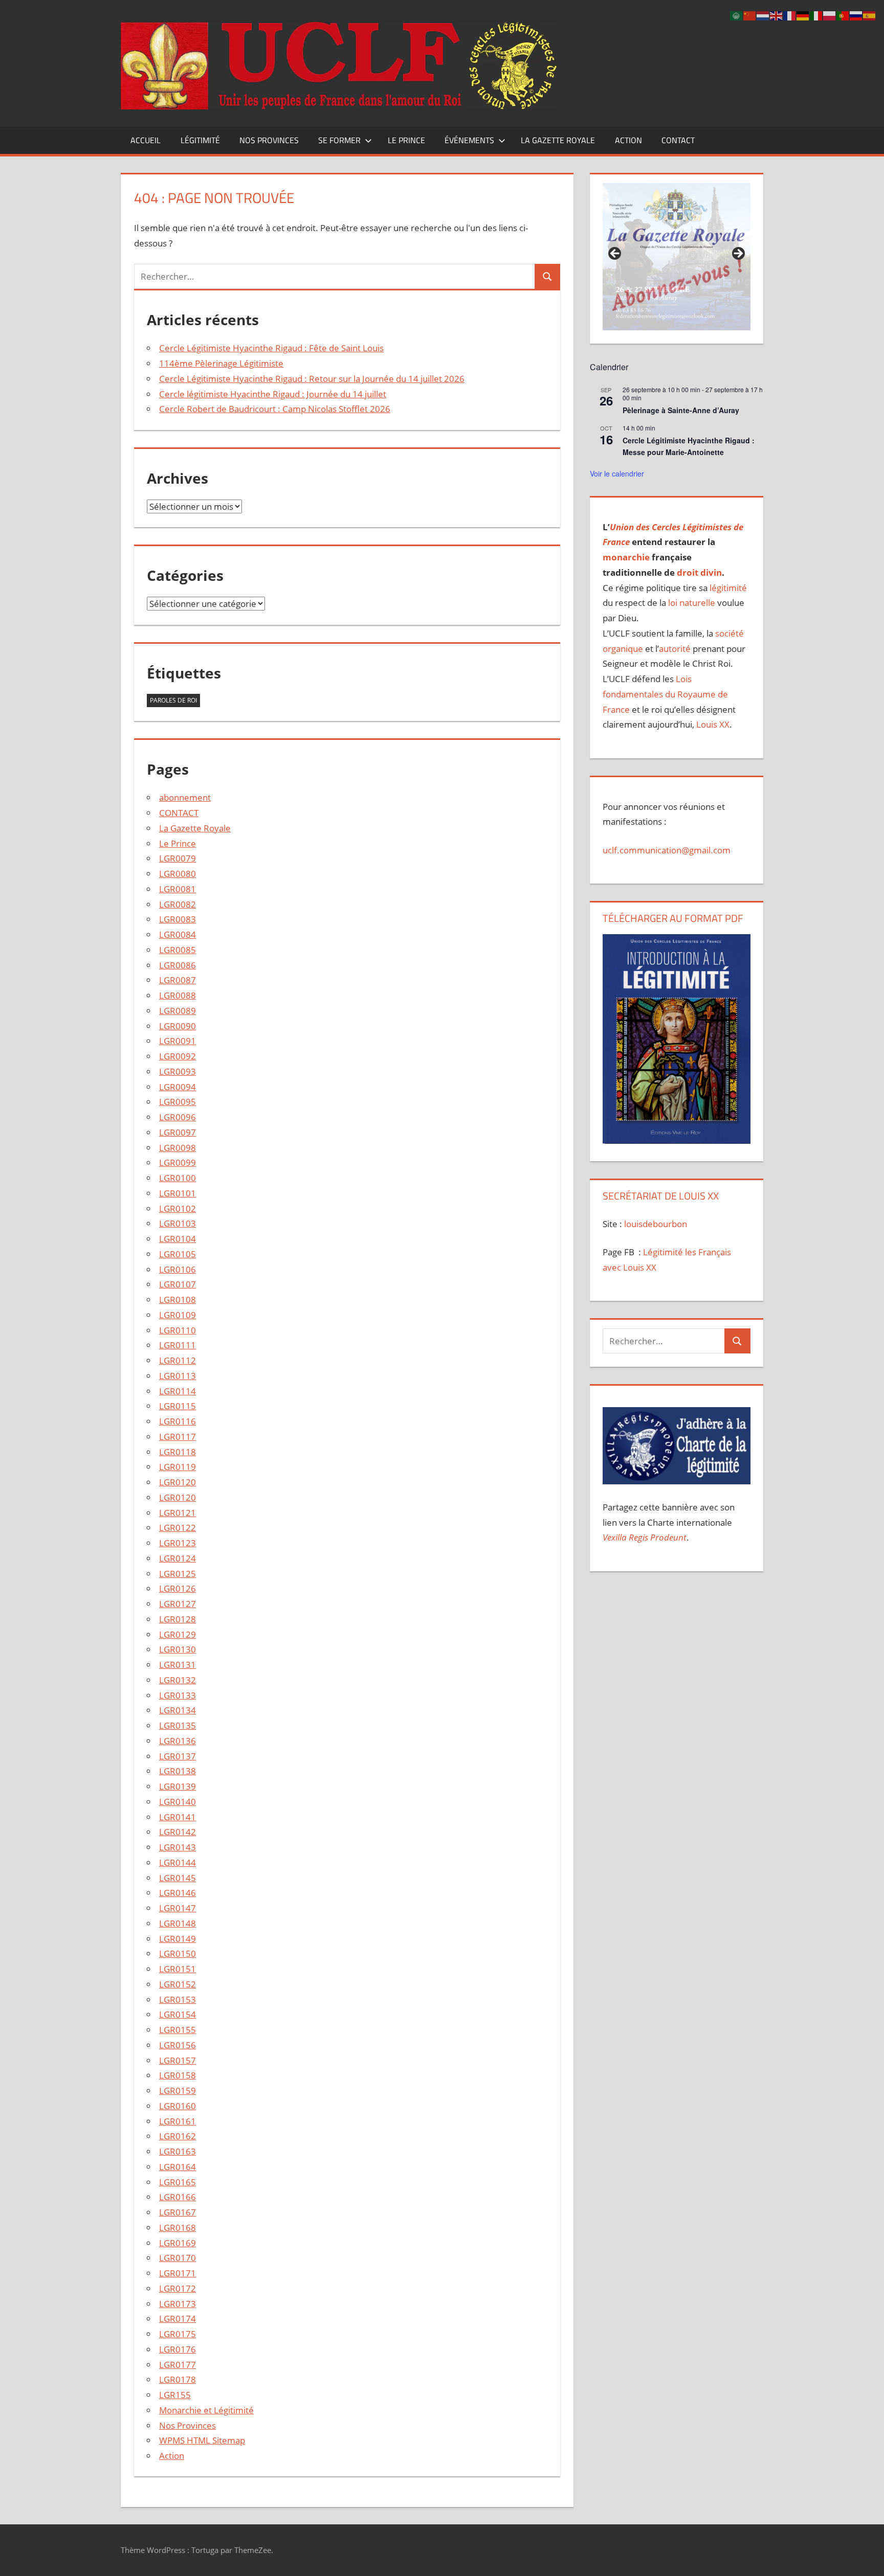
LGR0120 (178, 1482)
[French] (790, 15)
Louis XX (713, 724)
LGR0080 (178, 874)
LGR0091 (178, 1041)
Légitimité (200, 140)
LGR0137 (178, 1756)
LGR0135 (178, 1725)
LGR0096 (178, 1117)
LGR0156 (178, 2045)
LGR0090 (178, 1026)
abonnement (185, 797)
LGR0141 (178, 1817)
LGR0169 (178, 2243)
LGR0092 (178, 1056)
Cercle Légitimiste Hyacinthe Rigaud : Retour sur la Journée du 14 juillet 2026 (312, 379)
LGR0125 (178, 1574)
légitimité (728, 588)
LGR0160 (178, 2106)
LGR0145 (178, 1878)
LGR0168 (178, 2228)
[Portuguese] (843, 15)
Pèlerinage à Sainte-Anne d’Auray (681, 410)
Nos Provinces (269, 140)
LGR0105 (178, 1254)
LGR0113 (178, 1376)
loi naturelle (692, 603)
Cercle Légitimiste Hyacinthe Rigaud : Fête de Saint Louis (271, 348)
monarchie (626, 557)
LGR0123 (178, 1543)
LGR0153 (178, 1999)
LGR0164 (178, 2167)
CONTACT (678, 140)
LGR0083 (178, 919)
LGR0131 (178, 1665)
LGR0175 (178, 2334)
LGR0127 (178, 1604)
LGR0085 (178, 950)
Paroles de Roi (173, 700)
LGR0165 (178, 2182)
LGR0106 (178, 1269)
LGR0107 (178, 1284)
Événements (469, 140)
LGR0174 (178, 2319)
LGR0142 (178, 1832)
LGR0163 (178, 2151)
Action (628, 140)
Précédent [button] (615, 254)
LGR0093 (178, 1071)
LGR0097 (178, 1132)
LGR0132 (178, 1680)
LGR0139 (178, 1786)
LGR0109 (178, 1315)
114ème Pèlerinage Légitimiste (221, 363)
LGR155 (175, 2395)
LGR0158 (178, 2075)
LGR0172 (178, 2288)
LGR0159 (178, 2091)
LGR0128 (178, 1619)
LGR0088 (178, 995)
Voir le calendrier (617, 473)
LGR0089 (178, 1011)
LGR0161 (178, 2121)
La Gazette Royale (558, 140)
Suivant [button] (738, 254)
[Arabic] (737, 15)
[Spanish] (870, 15)
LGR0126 (178, 1588)
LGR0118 (178, 1452)
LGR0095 (178, 1102)
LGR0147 (178, 1908)
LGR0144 (178, 1862)
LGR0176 (178, 2349)
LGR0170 (178, 2258)
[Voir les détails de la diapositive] (676, 257)
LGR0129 (178, 1634)
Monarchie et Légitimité (206, 2410)
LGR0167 (178, 2212)
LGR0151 (178, 1969)
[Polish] (830, 15)
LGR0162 (178, 2136)
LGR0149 (178, 1939)
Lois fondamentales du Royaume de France (665, 694)
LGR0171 (178, 2273)
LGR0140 (178, 1802)
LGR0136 (178, 1741)
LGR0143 (178, 1847)
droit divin (699, 572)
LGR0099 (178, 1162)
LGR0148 (178, 1923)
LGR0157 (178, 2060)
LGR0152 (178, 1984)
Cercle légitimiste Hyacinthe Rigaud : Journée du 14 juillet (273, 394)
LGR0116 (178, 1421)
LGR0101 (178, 1193)
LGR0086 (178, 965)
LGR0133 (178, 1695)
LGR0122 (178, 1528)
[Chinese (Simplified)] (750, 15)
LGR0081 (178, 889)
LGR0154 (178, 2014)
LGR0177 (178, 2365)
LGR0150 (178, 1953)
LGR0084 (178, 934)
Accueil (146, 140)
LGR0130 (178, 1649)
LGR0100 (178, 1178)
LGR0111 (178, 1345)
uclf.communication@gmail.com (667, 850)
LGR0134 (178, 1710)
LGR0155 (178, 2030)
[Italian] (816, 15)
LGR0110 (178, 1330)
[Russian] (856, 15)
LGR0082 (178, 904)
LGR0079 (178, 858)
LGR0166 (178, 2197)
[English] (777, 15)
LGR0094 (178, 1087)
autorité (675, 649)
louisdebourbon (655, 1224)
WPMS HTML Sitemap (202, 2440)
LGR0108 (178, 1300)
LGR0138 (178, 1771)
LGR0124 (178, 1558)
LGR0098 (178, 1148)
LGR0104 (178, 1239)
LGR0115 (178, 1406)
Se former (339, 140)
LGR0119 (178, 1467)
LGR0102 (178, 1208)
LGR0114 (178, 1391)
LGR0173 (178, 2304)
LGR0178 (178, 2379)
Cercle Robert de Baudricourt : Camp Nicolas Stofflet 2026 (275, 409)
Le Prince (406, 140)
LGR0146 (178, 1893)
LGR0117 (178, 1437)
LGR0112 (178, 1360)
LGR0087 (178, 980)
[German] (803, 15)
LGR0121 (178, 1513)
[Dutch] (763, 15)
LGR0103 (178, 1223)
